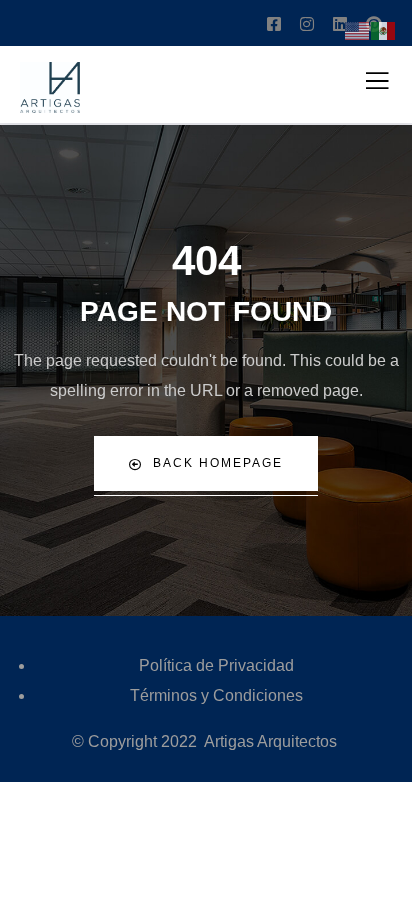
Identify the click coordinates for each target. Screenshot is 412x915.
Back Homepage (218, 463)
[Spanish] (384, 29)
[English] (358, 29)
